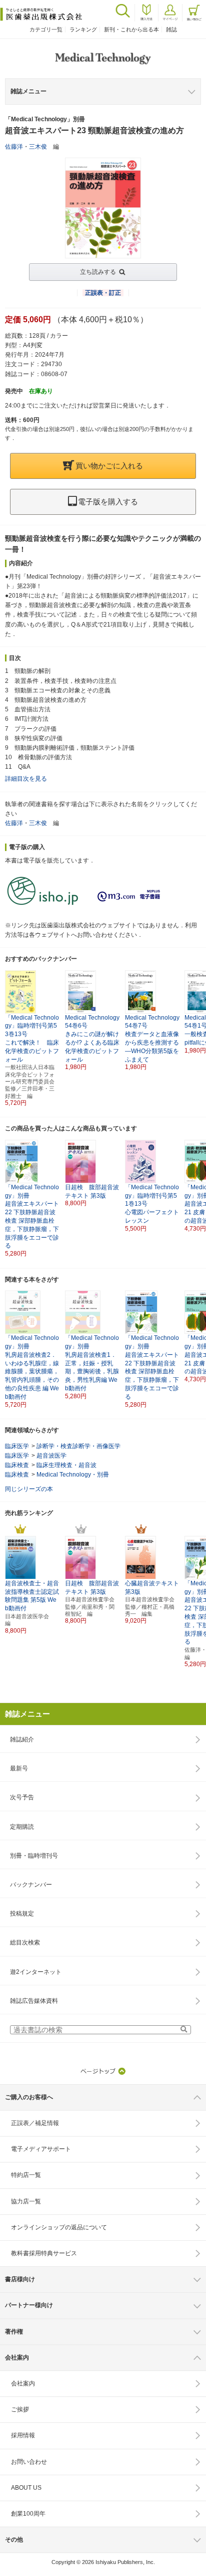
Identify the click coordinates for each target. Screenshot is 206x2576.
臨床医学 (17, 1446)
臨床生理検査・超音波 (66, 1465)
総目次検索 (25, 1942)
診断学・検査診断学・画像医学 (78, 1446)
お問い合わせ (29, 2462)
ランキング (83, 29)
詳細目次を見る (26, 779)
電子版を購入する (108, 502)
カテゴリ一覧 (46, 29)
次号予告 (22, 1797)
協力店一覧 (26, 2201)
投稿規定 (22, 1914)
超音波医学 (51, 1456)
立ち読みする (98, 272)
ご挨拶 (20, 2409)
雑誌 (171, 29)
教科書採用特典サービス (44, 2253)
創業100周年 (28, 2514)
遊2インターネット (36, 1972)
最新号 (19, 1768)
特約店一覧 (26, 2175)
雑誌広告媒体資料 (34, 2001)
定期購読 (22, 1827)
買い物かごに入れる (109, 466)
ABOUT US (26, 2488)
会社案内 (23, 2383)
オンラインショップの (59, 2227)
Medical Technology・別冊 (73, 1475)
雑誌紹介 (22, 1739)
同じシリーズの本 (29, 1489)
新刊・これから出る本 (131, 29)
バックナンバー (31, 1885)
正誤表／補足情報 (35, 2123)
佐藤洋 (14, 147)
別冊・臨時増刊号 (34, 1856)
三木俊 (38, 147)
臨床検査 (17, 1465)
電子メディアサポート (41, 2149)
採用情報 (23, 2435)
